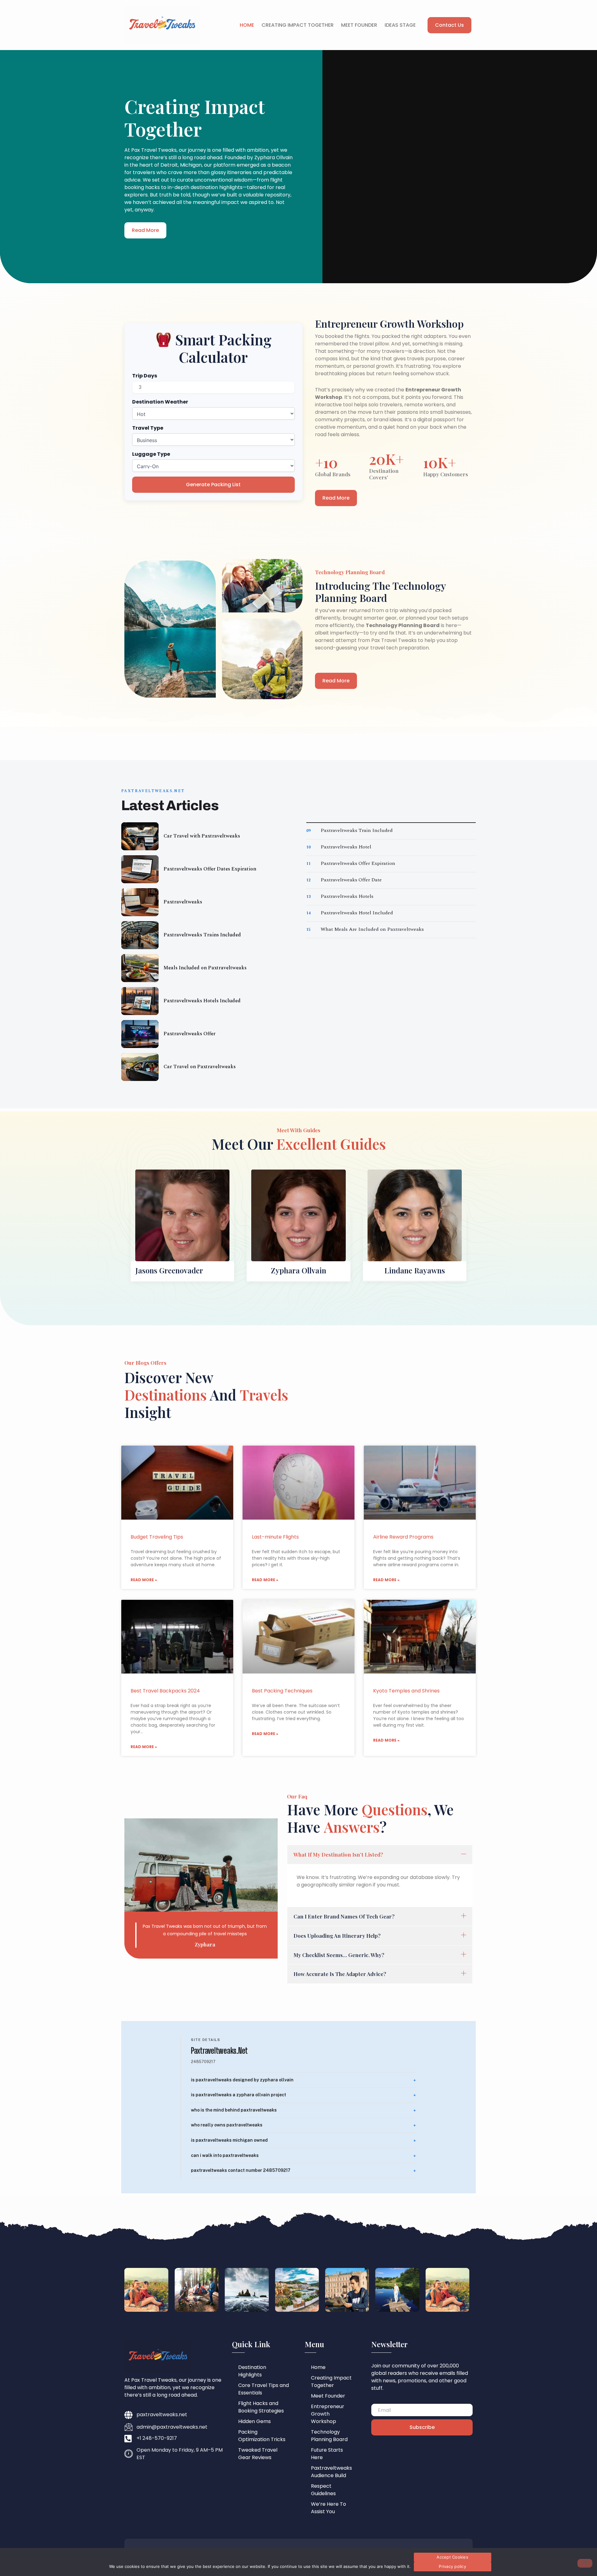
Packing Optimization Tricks (262, 2436)
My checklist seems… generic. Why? (339, 1955)
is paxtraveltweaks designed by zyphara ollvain (242, 2080)
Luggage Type (151, 454)
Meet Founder (359, 25)
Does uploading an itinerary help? (337, 1936)
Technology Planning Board (329, 2436)
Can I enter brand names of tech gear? (344, 1916)
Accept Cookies (452, 2557)
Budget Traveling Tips (157, 1537)
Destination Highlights (252, 2371)
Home (247, 25)
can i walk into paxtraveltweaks (225, 2155)
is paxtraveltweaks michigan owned (229, 2140)
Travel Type (148, 428)
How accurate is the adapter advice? (340, 1974)
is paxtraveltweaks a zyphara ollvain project (238, 2095)
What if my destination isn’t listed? (338, 1854)
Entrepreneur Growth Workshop (328, 2414)
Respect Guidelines (323, 2490)
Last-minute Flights (275, 1537)
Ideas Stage (400, 25)
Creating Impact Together (298, 25)
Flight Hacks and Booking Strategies (261, 2407)
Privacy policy (452, 2566)
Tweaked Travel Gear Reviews (258, 2454)
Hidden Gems (255, 2421)
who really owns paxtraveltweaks (227, 2125)
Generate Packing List (213, 485)
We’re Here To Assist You (329, 2508)
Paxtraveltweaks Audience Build (331, 2472)
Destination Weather (160, 402)
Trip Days (145, 376)
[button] (380, 1855)
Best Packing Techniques (282, 1691)
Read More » (144, 1580)
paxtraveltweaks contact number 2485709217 (241, 2170)
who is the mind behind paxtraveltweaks (234, 2110)
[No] (585, 2563)
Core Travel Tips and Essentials (264, 2389)
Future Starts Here (327, 2454)
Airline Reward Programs (403, 1537)
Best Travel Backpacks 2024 (165, 1691)
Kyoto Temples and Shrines (406, 1691)
